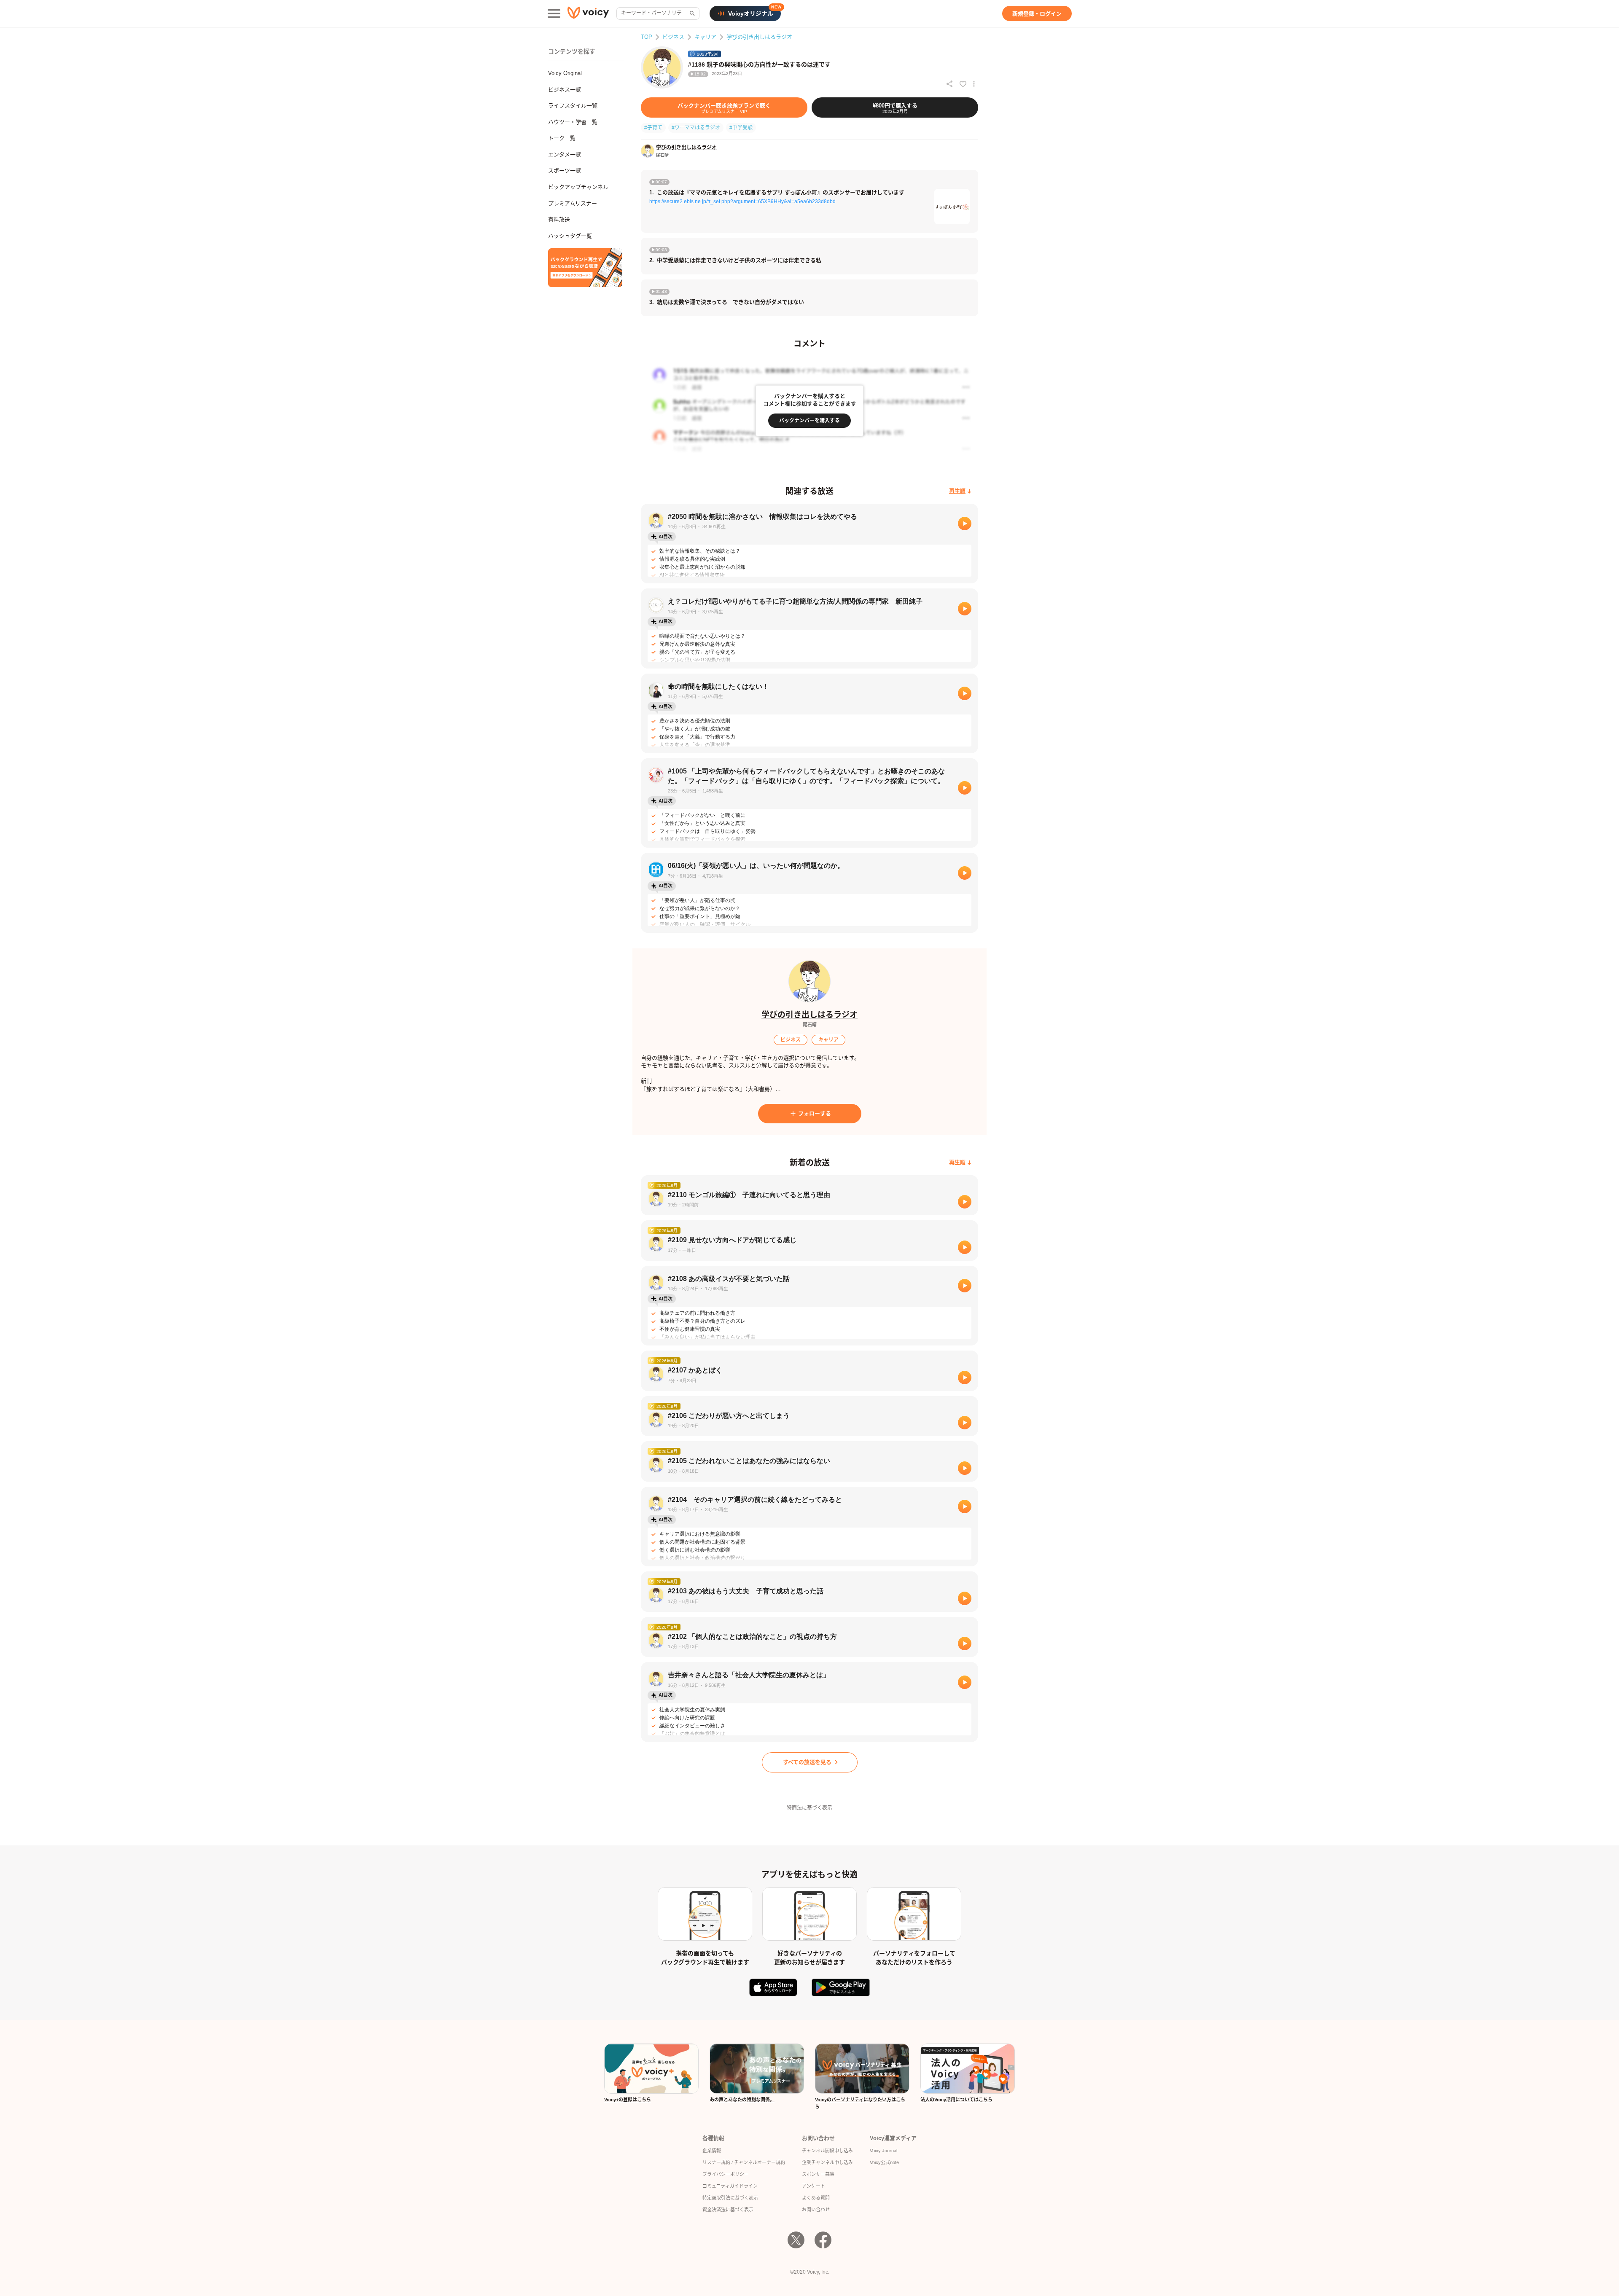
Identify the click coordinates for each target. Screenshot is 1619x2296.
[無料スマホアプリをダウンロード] (585, 268)
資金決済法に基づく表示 (728, 2210)
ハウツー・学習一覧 (573, 122)
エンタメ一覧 (565, 154)
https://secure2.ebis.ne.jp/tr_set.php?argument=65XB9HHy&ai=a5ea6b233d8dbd (742, 201)
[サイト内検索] (691, 13)
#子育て (653, 128)
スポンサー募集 (818, 2174)
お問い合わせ (816, 2210)
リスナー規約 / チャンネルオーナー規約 (744, 2162)
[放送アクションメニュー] (974, 84)
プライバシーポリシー (726, 2174)
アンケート (814, 2186)
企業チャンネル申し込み (827, 2162)
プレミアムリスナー (573, 203)
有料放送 (559, 219)
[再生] (965, 524)
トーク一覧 (562, 138)
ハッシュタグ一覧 (570, 236)
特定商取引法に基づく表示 (730, 2198)
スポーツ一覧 (565, 171)
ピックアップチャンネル (578, 187)
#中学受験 (741, 128)
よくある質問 (816, 2198)
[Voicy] (588, 14)
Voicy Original (565, 73)
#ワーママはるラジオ (696, 128)
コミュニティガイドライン (730, 2186)
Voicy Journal (883, 2151)
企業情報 (712, 2151)
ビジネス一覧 (565, 90)
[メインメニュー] (554, 13)
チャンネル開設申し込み (827, 2151)
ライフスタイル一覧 (573, 106)
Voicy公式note (884, 2162)
